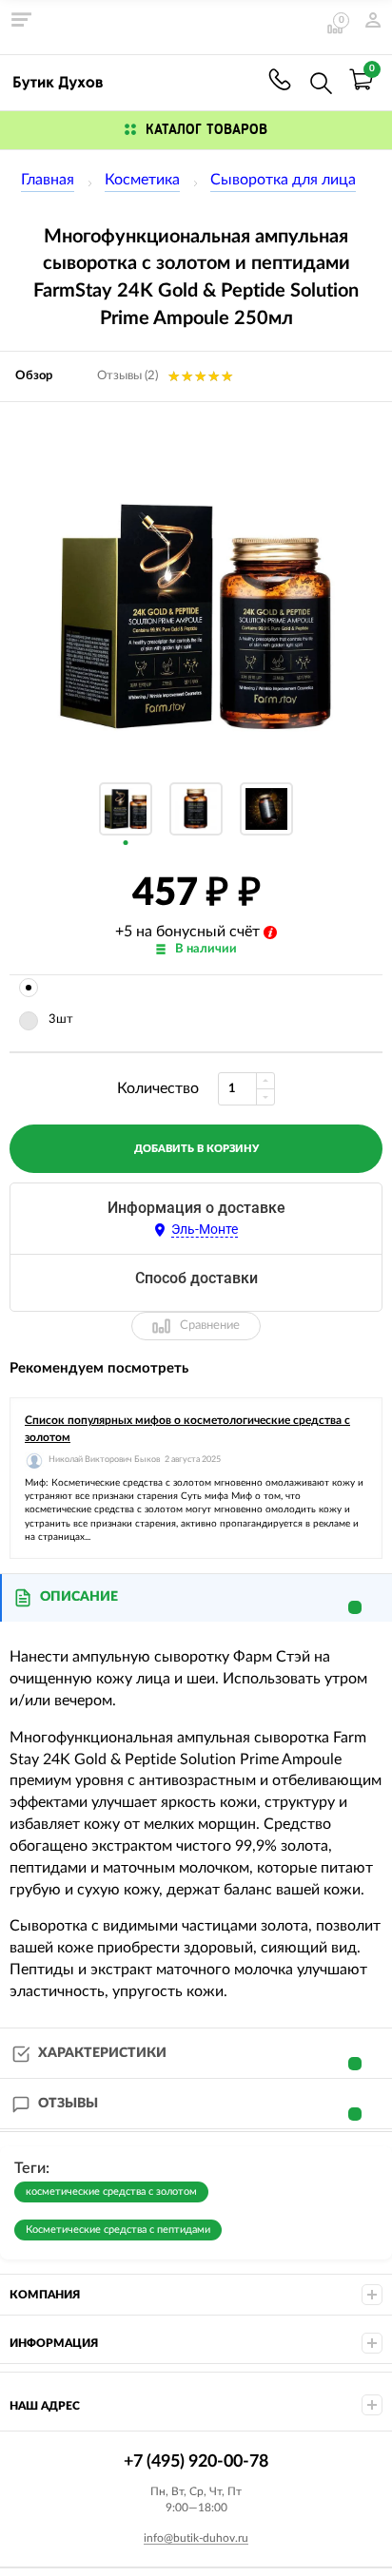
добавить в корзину (196, 1149)
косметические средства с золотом (111, 2192)
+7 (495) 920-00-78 (280, 79)
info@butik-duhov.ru (196, 2538)
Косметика (142, 180)
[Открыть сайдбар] (21, 19)
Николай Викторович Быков (104, 1460)
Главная (48, 180)
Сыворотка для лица (283, 180)
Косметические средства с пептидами (118, 2230)
